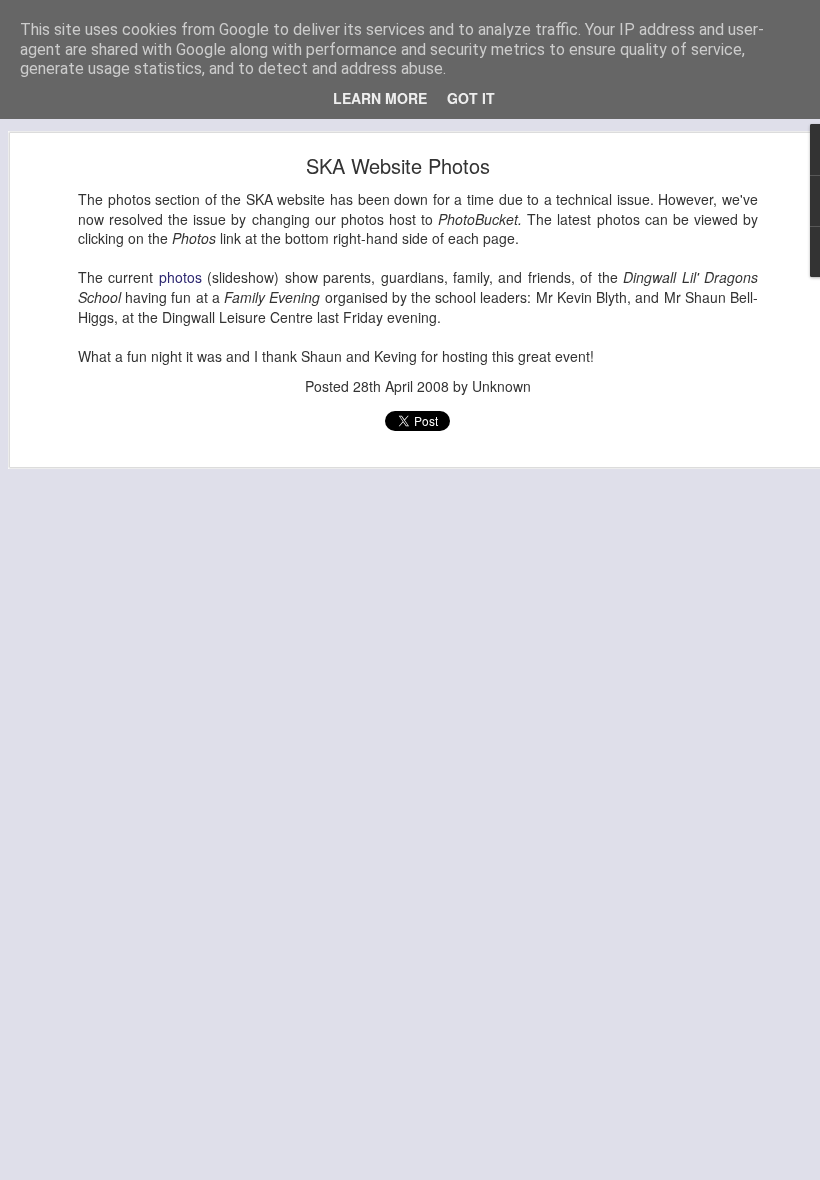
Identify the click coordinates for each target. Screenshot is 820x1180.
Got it (471, 98)
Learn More (380, 98)
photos (180, 277)
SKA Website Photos (398, 165)
